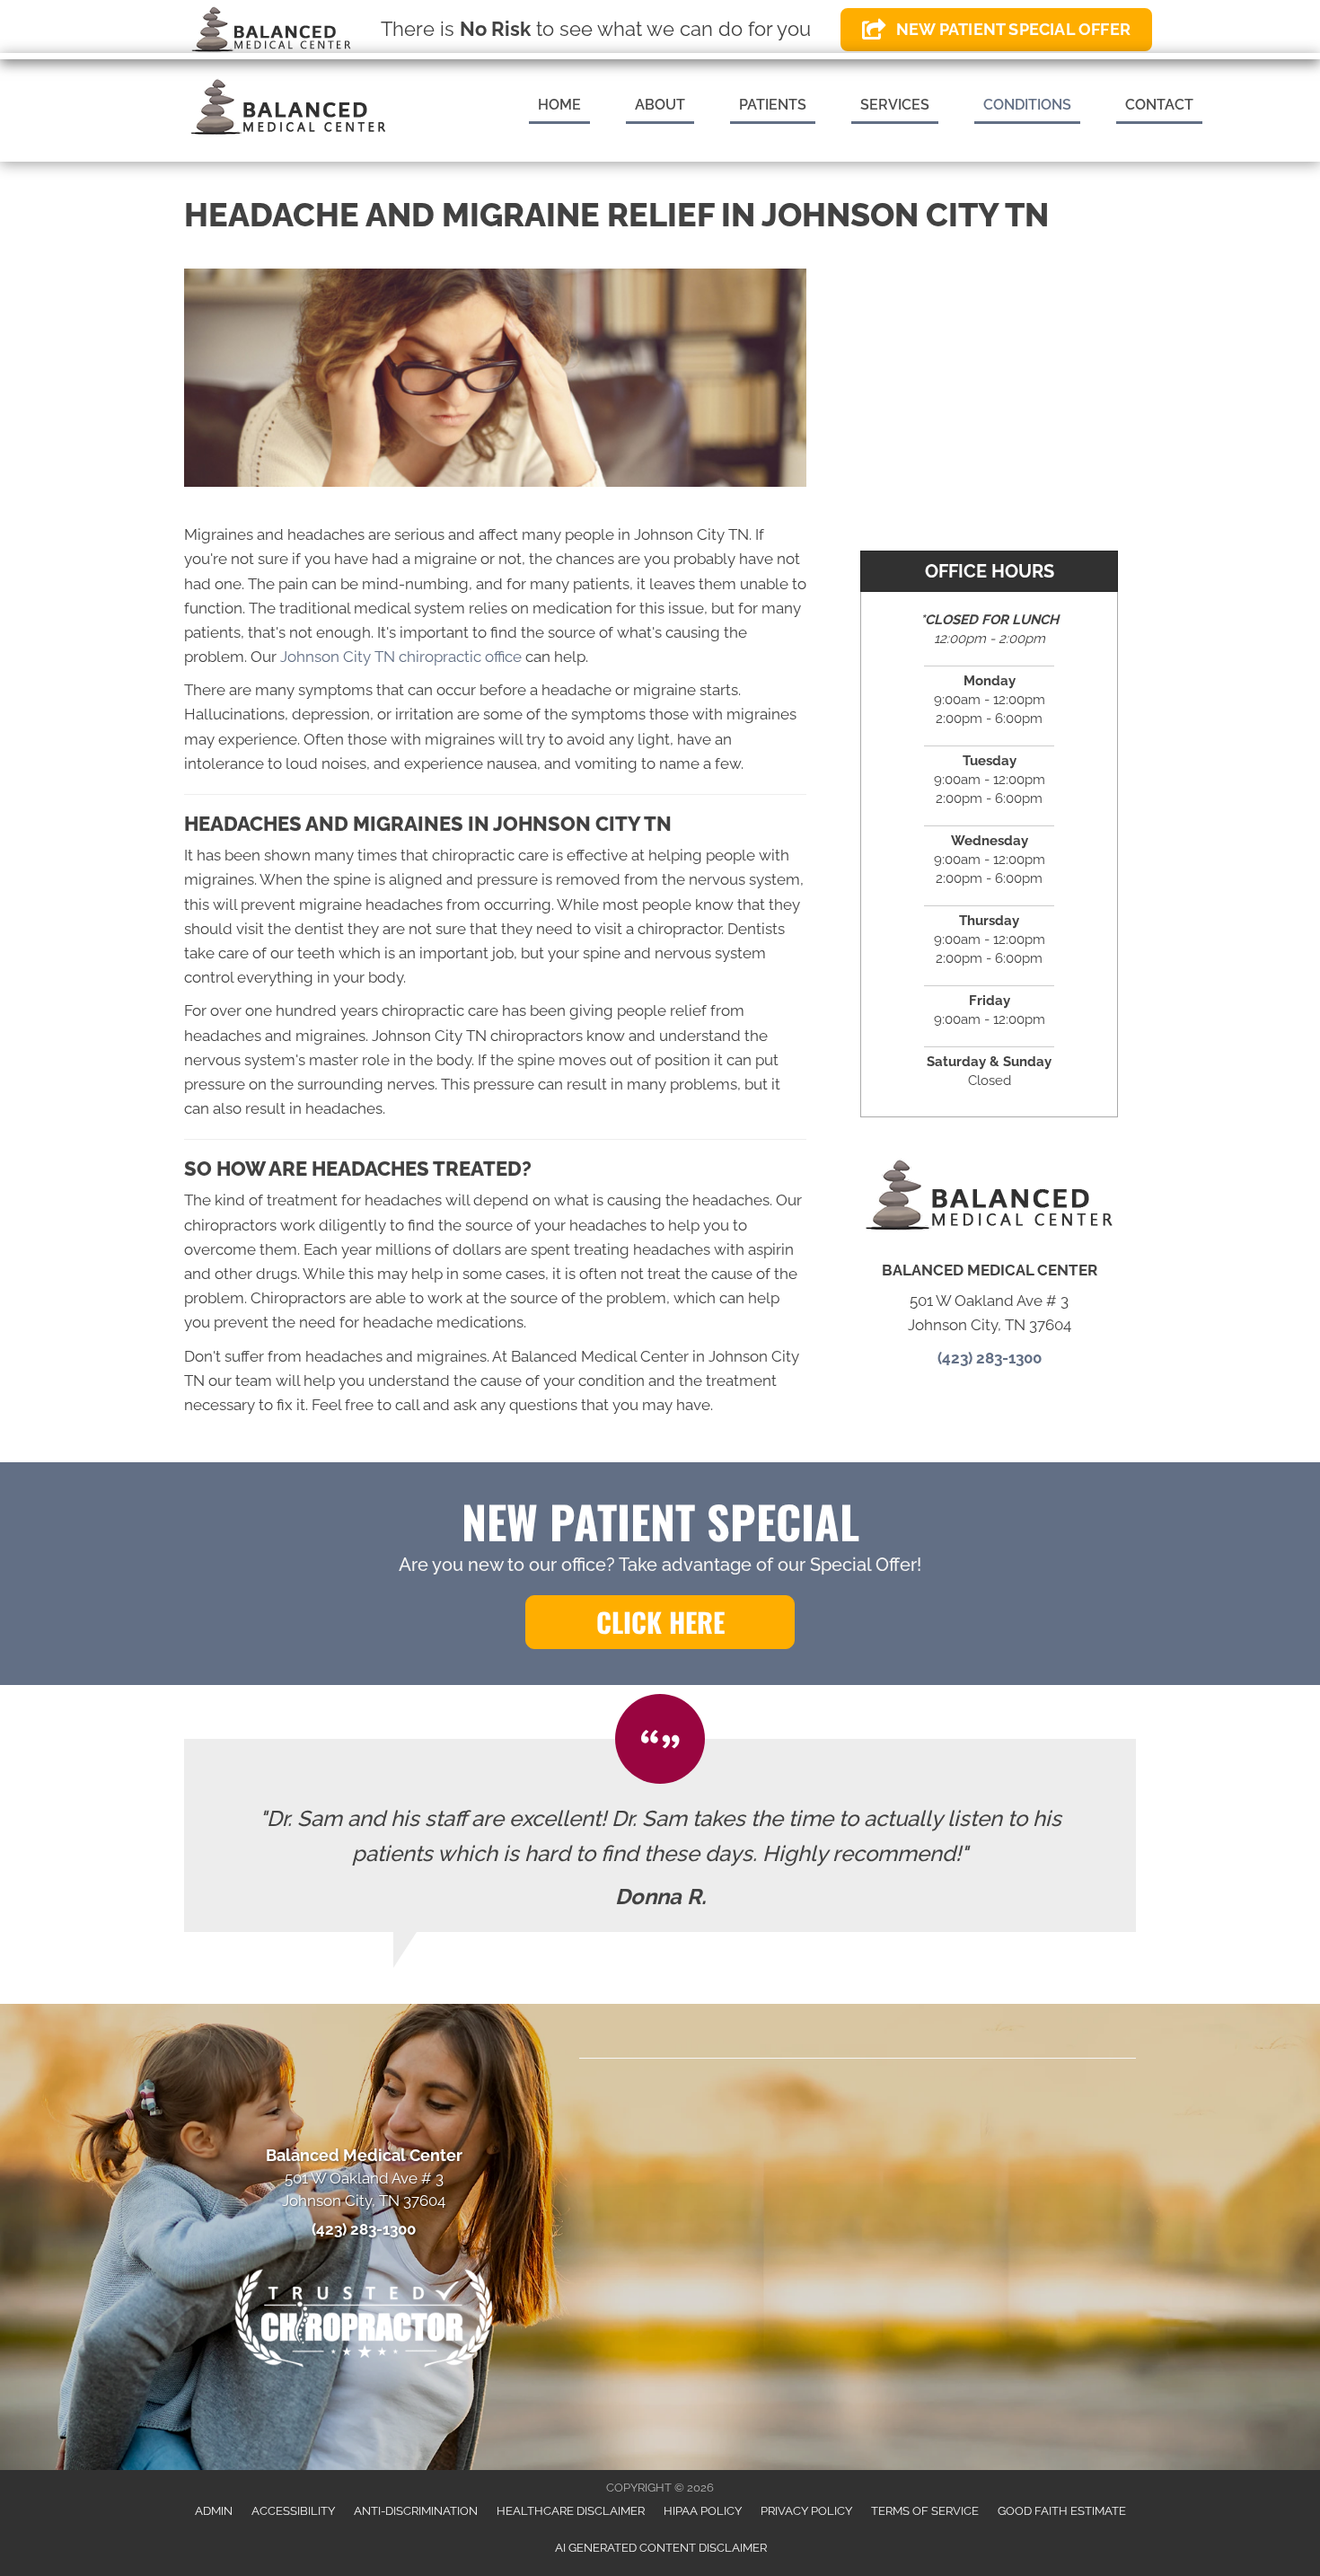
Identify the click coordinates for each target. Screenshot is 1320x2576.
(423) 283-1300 (990, 1358)
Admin (214, 2511)
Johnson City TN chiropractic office (401, 657)
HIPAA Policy (703, 2511)
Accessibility (293, 2511)
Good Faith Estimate (1062, 2511)
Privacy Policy (806, 2511)
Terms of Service (925, 2511)
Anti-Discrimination (416, 2511)
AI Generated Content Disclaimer (661, 2548)
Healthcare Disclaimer (571, 2511)
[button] (660, 1622)
